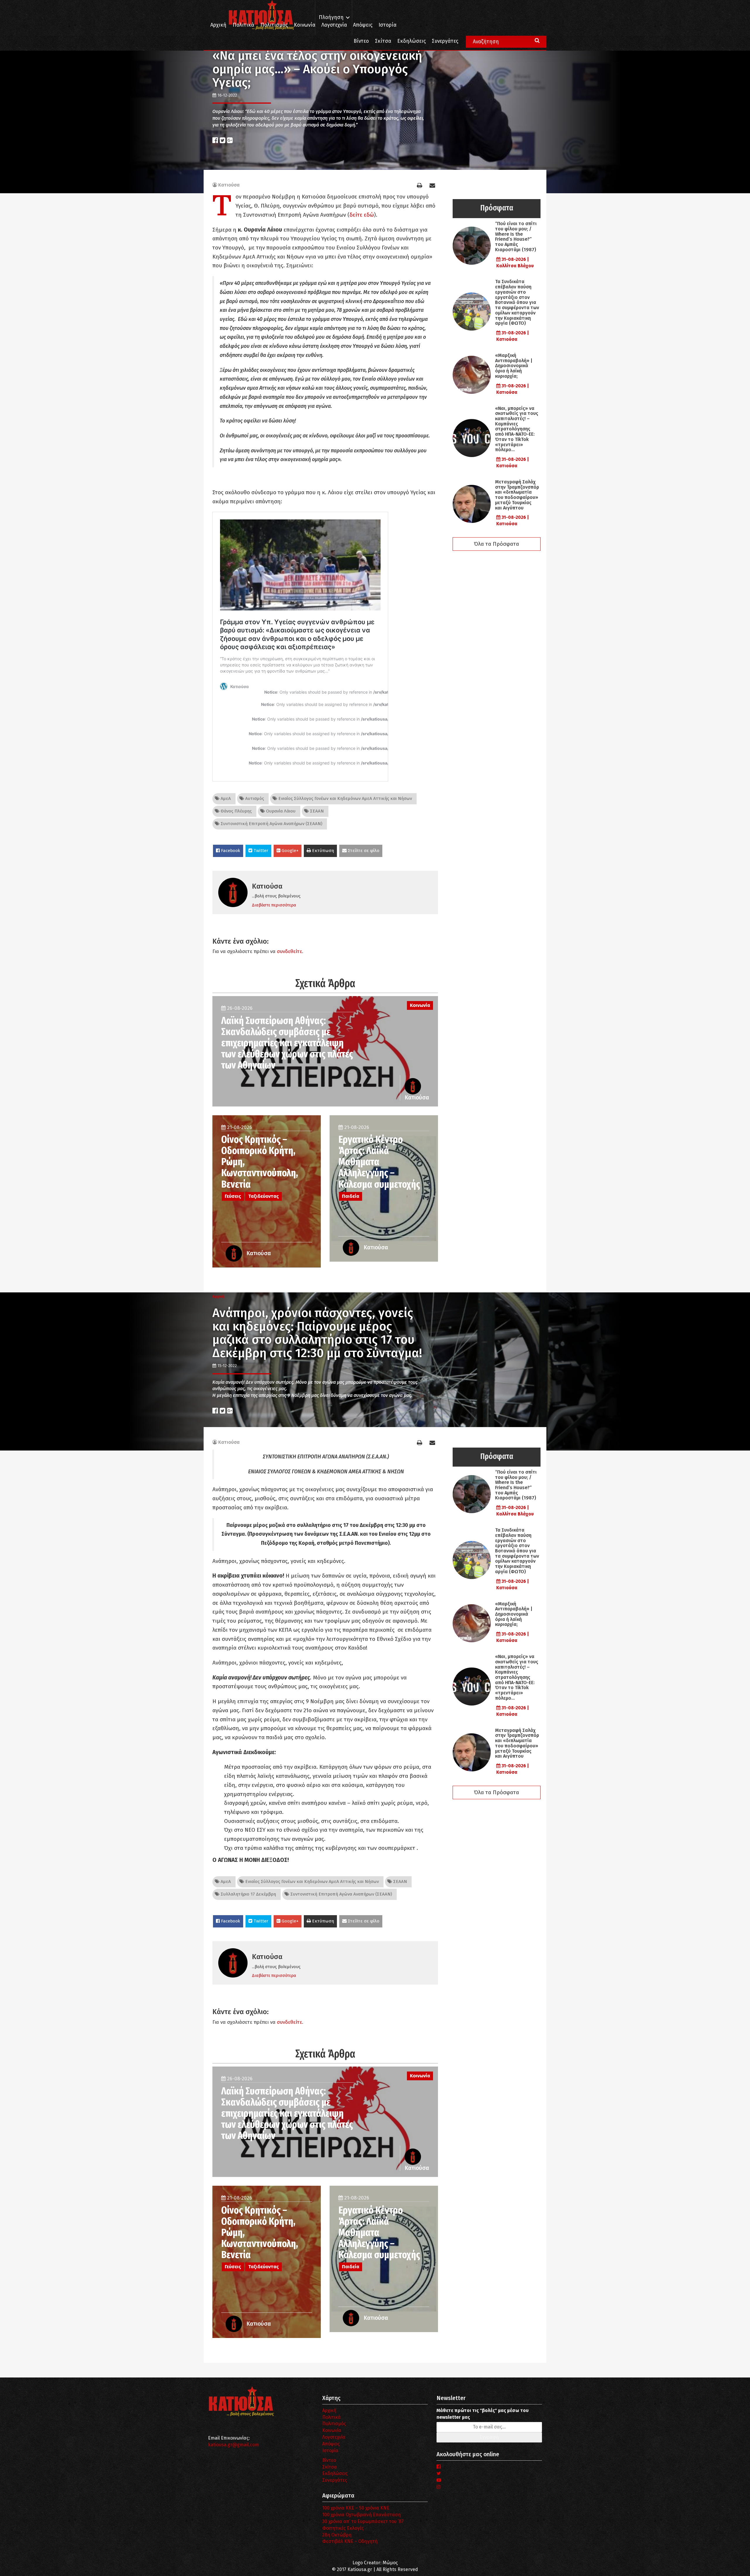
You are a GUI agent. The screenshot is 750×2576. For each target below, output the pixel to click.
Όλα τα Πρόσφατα (497, 544)
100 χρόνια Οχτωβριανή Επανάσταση (362, 2515)
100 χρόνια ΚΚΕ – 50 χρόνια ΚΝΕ (356, 2508)
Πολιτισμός (274, 25)
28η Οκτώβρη (337, 2535)
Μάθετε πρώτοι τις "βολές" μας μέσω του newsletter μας (483, 2414)
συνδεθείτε (289, 951)
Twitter (260, 851)
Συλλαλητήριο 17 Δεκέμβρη (248, 1894)
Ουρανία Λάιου (280, 811)
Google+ (289, 851)
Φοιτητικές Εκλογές (343, 2528)
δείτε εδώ (362, 215)
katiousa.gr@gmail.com (233, 2445)
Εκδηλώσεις (411, 41)
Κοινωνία (305, 25)
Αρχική (218, 25)
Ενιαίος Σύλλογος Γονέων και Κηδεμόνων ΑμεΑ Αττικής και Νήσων (345, 798)
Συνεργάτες (445, 41)
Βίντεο (361, 41)
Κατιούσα (229, 185)
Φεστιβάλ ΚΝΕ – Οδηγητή (350, 2541)
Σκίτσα (383, 41)
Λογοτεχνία (334, 2437)
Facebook (230, 851)
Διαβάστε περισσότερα (274, 905)
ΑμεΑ (225, 798)
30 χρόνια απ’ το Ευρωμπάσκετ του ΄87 (363, 2521)
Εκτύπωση (322, 851)
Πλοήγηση (331, 17)
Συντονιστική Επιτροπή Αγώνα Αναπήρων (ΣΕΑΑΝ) (271, 824)
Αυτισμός (254, 798)
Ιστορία (387, 25)
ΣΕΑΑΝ (316, 811)
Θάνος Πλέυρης (236, 811)
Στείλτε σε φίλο (363, 851)
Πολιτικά (243, 25)
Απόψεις (363, 25)
